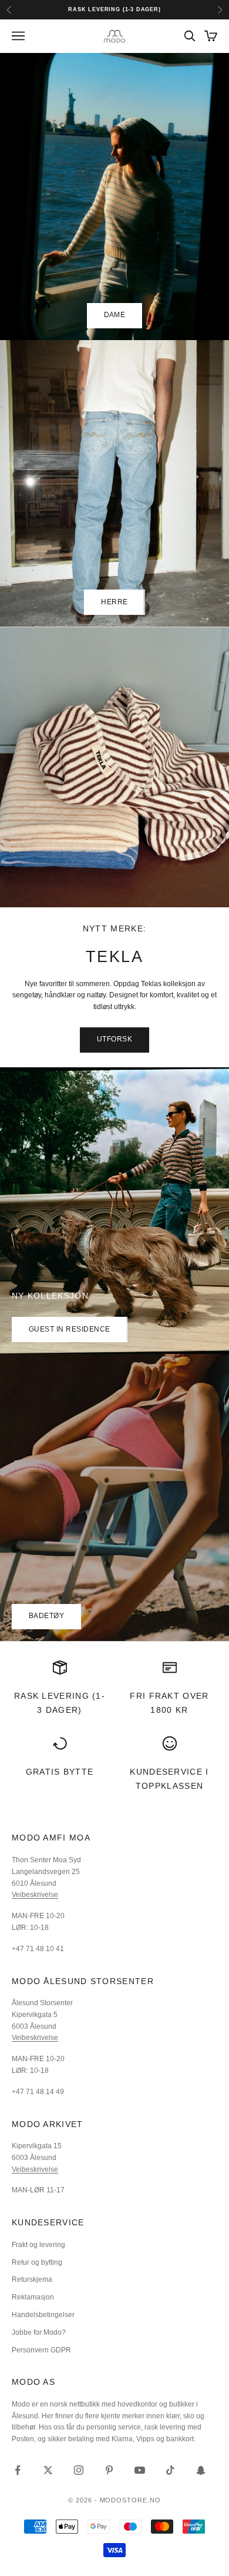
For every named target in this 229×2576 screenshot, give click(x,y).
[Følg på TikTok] (170, 2470)
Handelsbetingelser (43, 2315)
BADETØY (46, 1616)
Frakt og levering (38, 2245)
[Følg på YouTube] (140, 2470)
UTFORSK (114, 1039)
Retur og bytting (37, 2262)
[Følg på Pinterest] (109, 2470)
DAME (115, 315)
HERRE (114, 602)
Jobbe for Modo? (39, 2332)
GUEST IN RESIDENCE (70, 1329)
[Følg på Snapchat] (201, 2470)
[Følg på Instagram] (79, 2470)
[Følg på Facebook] (18, 2470)
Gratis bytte (60, 1772)
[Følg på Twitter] (48, 2470)
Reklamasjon (33, 2297)
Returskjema (32, 2279)
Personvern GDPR (41, 2350)
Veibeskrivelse (35, 1895)
